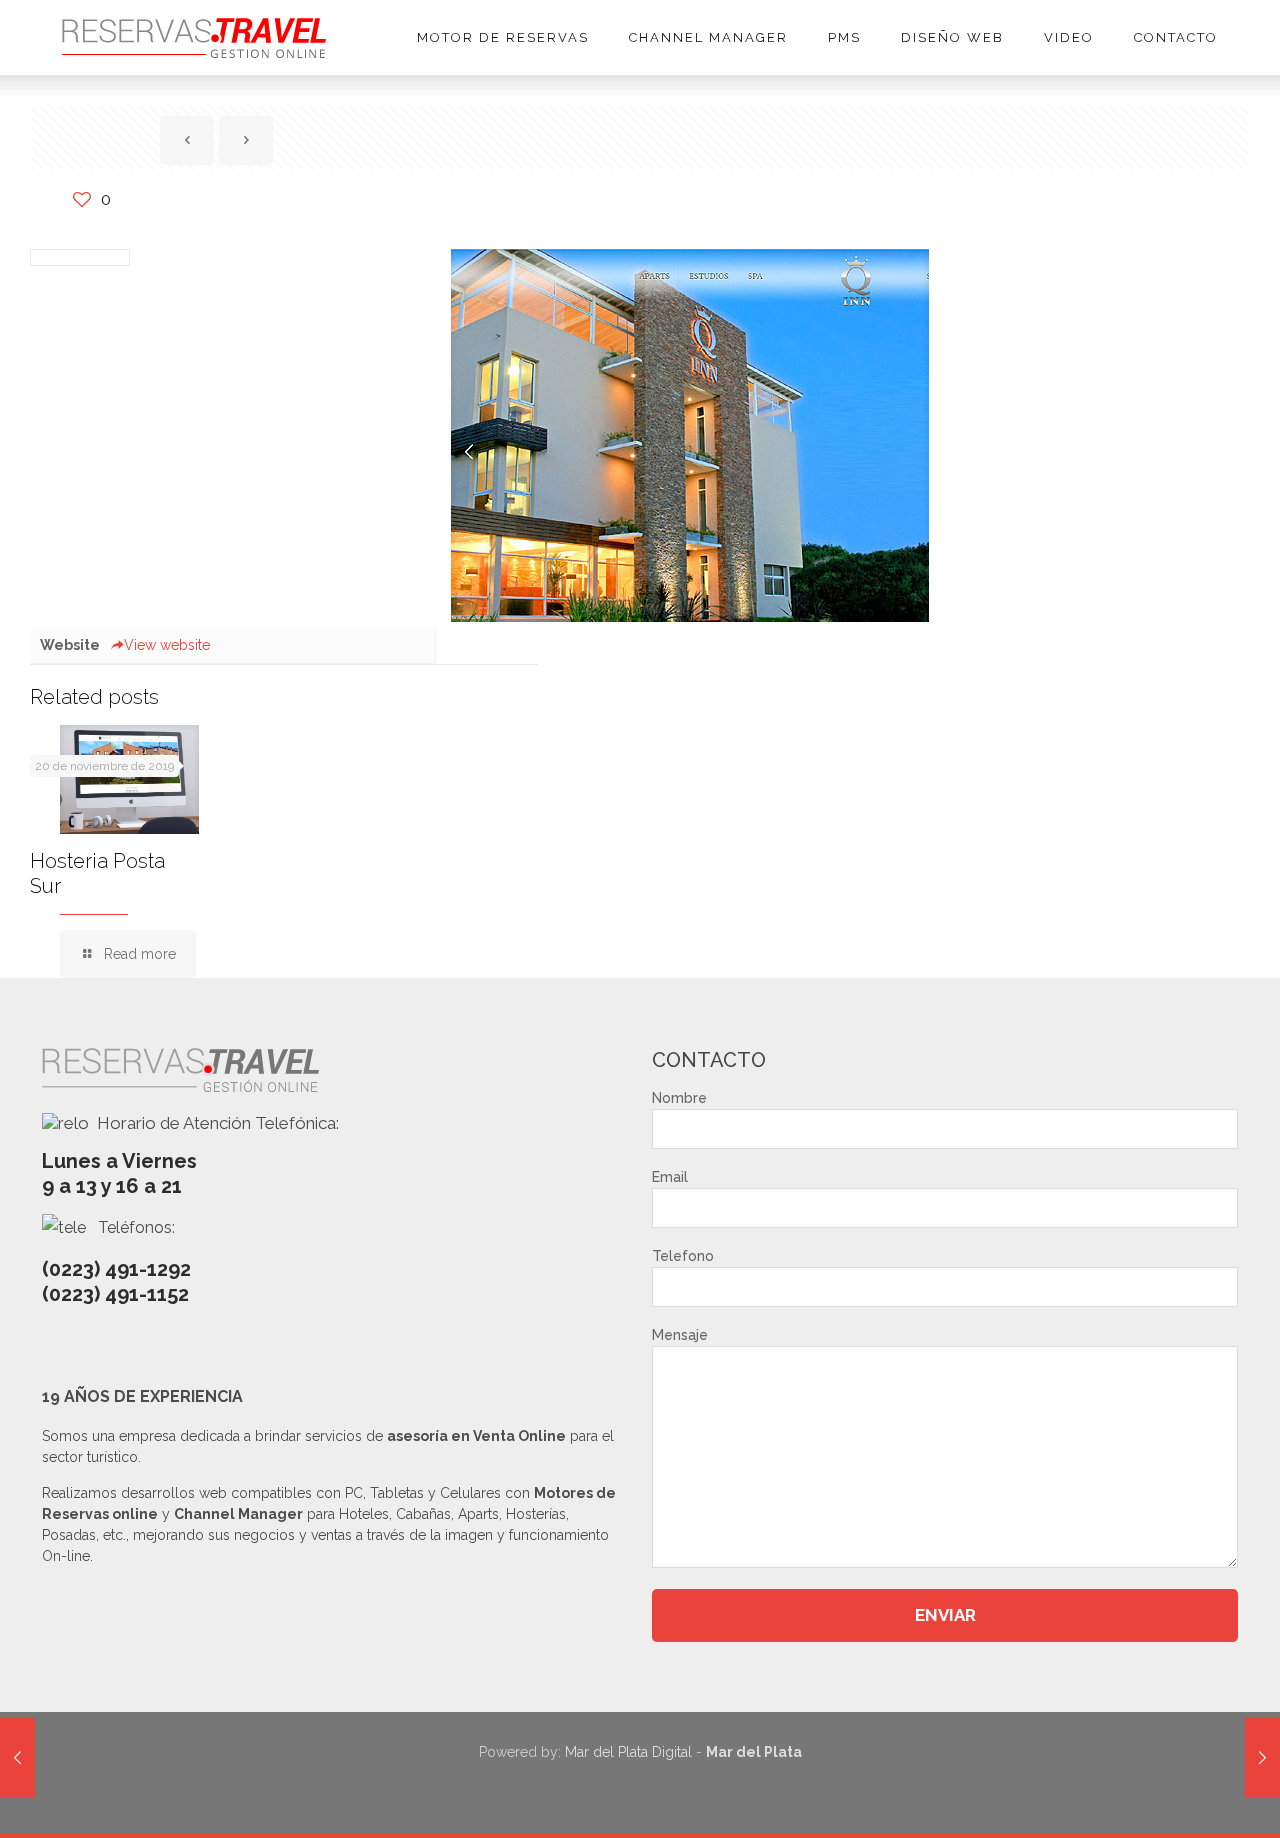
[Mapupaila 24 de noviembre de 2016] (1262, 1758)
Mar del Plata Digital (628, 1752)
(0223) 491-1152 (115, 1294)
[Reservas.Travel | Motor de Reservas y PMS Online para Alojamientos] (194, 37)
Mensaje (680, 1335)
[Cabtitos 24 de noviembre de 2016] (17, 1758)
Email (670, 1177)
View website (167, 645)
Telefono (683, 1256)
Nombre (679, 1098)
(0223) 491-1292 (116, 1269)
